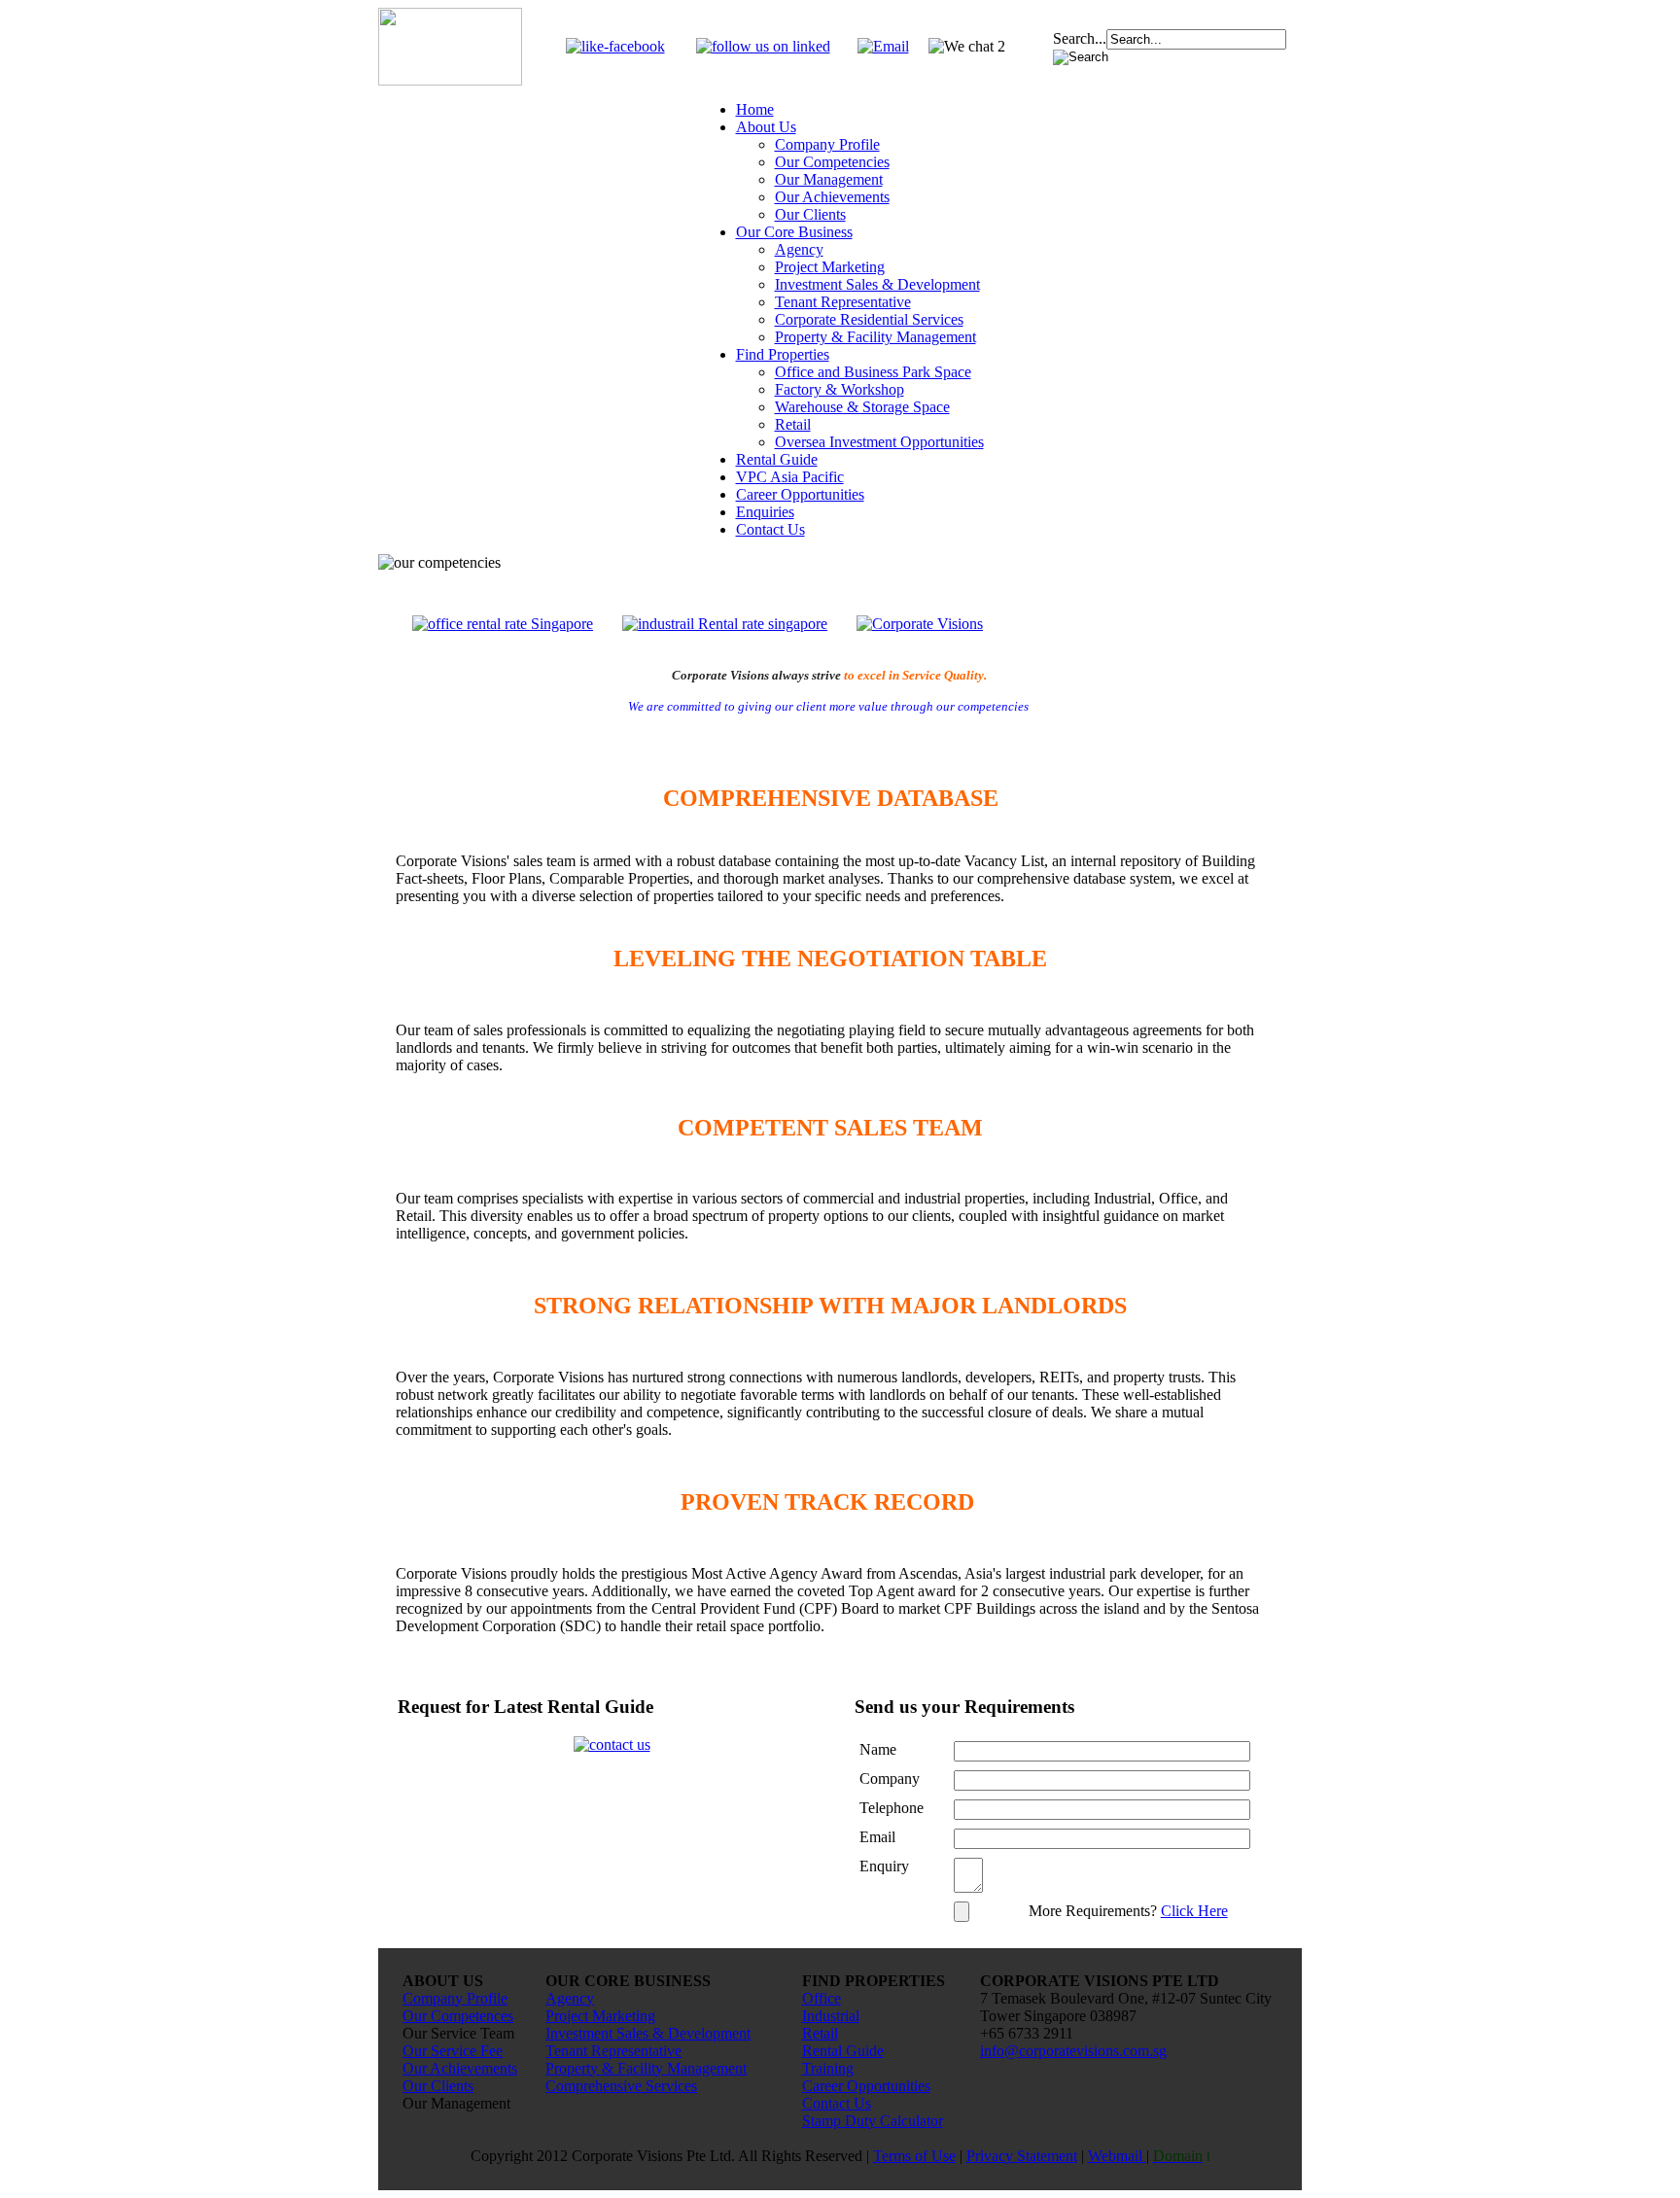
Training (828, 2068)
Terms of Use (914, 2156)
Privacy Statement (1022, 2156)
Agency (799, 249)
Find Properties (783, 354)
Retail (793, 424)
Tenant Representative (843, 302)
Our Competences (458, 2016)
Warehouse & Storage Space (862, 407)
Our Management (829, 179)
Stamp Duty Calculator (873, 2121)
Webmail (1117, 2156)
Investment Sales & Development (877, 284)
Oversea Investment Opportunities (879, 442)
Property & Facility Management (875, 337)
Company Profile (827, 144)
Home (755, 109)
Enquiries (765, 512)
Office (822, 1998)
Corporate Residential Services (869, 319)
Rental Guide (777, 459)
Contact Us (770, 529)
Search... (1080, 38)
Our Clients (810, 214)
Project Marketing (830, 267)
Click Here (1194, 1911)
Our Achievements (832, 197)
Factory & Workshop (840, 389)
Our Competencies (832, 162)
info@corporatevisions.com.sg (1073, 2051)
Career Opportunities (800, 494)
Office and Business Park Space (873, 372)
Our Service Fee (453, 2051)
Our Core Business (794, 232)
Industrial (831, 2016)
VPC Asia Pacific (790, 477)
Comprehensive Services (621, 2086)
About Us (766, 127)
